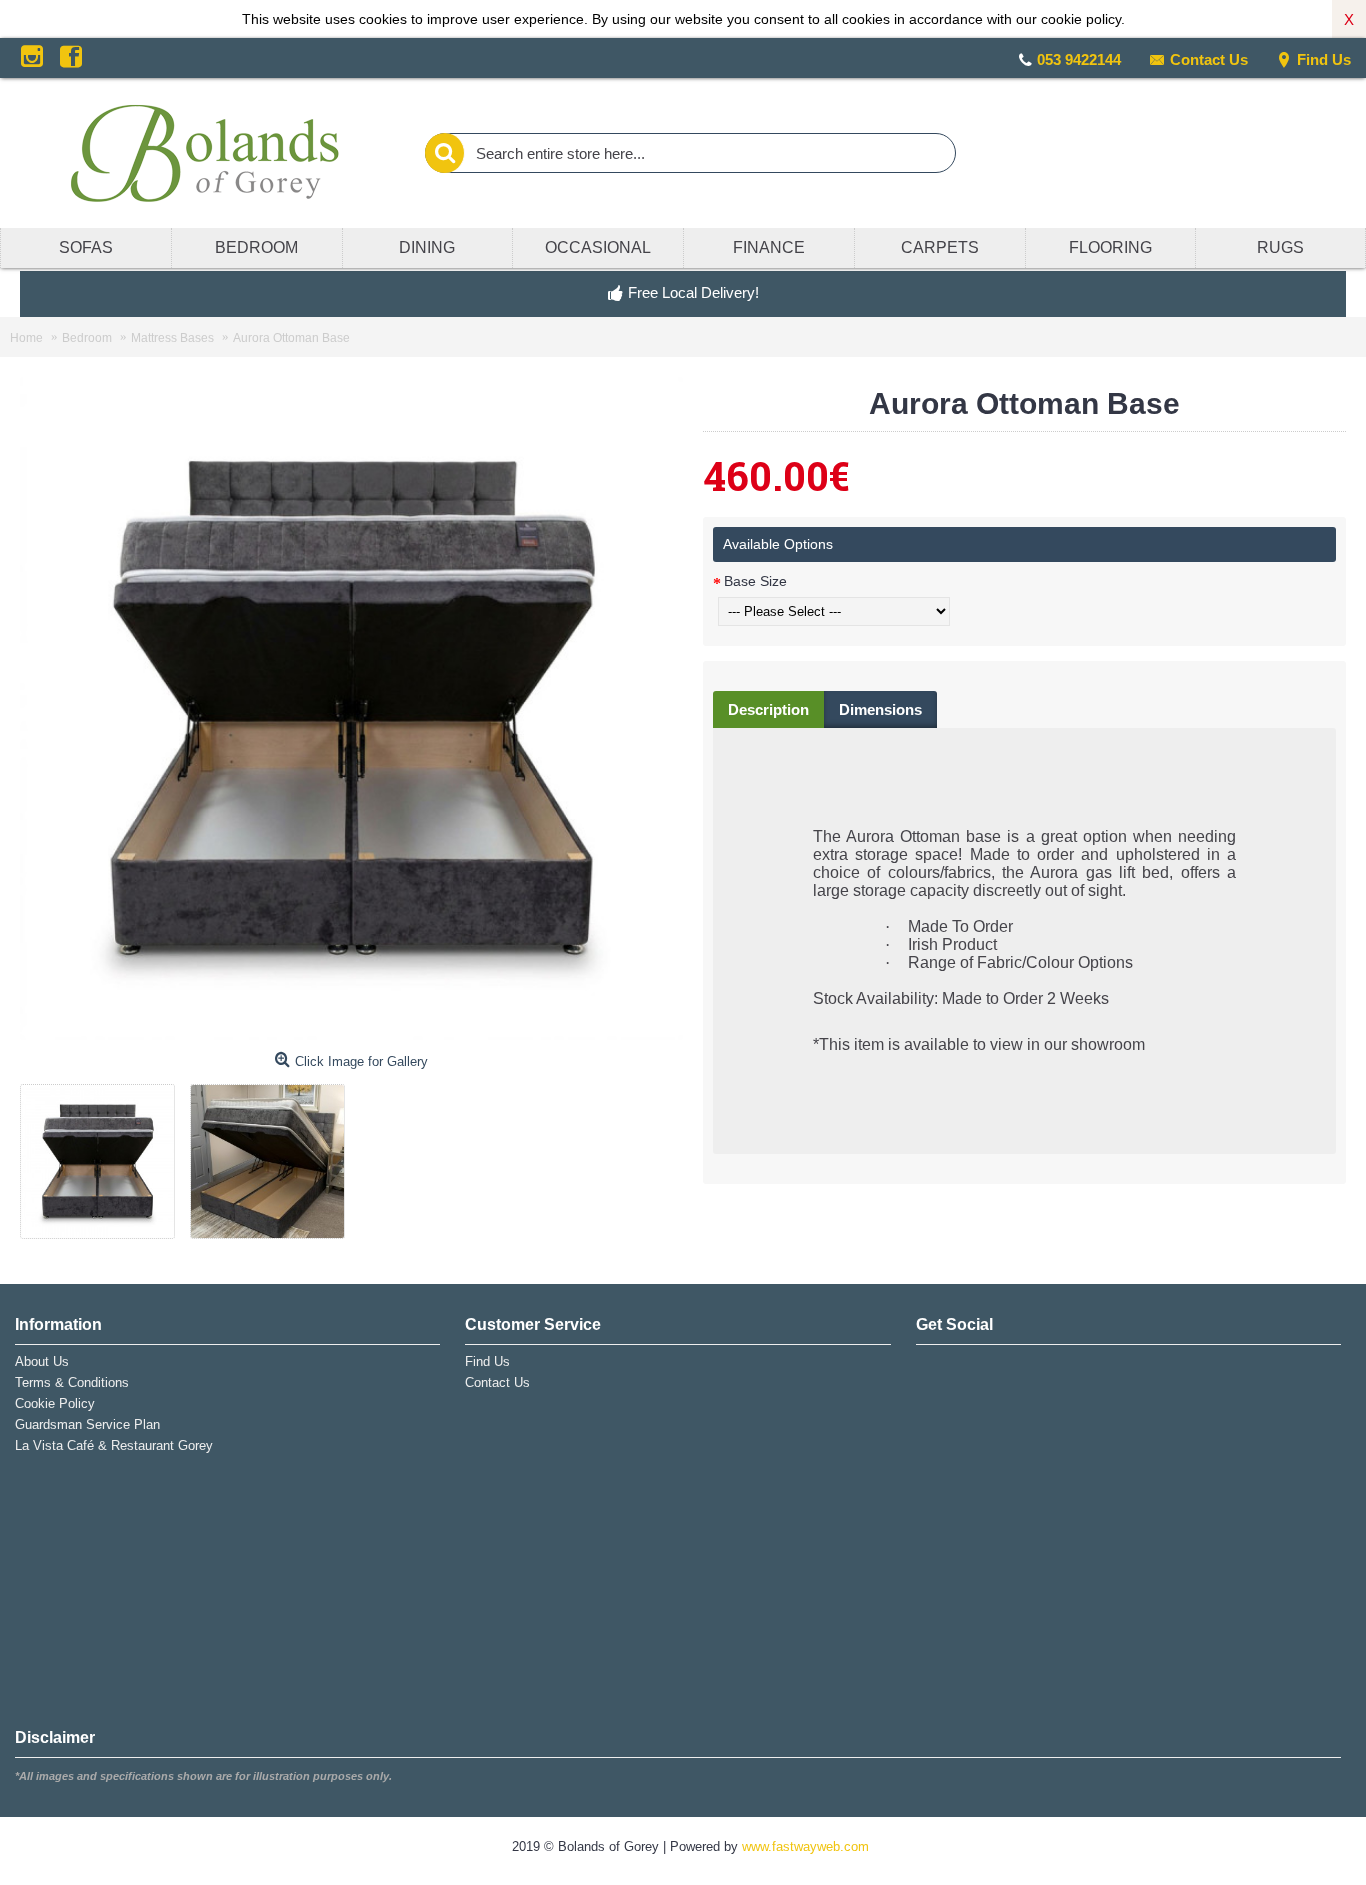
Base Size (755, 581)
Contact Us (1209, 59)
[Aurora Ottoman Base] (105, 1154)
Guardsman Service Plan (87, 1424)
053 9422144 (1079, 59)
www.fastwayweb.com (805, 1846)
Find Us (1324, 59)
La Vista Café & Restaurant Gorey (114, 1445)
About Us (42, 1361)
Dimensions (880, 709)
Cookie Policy (55, 1403)
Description (768, 709)
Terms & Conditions (72, 1382)
